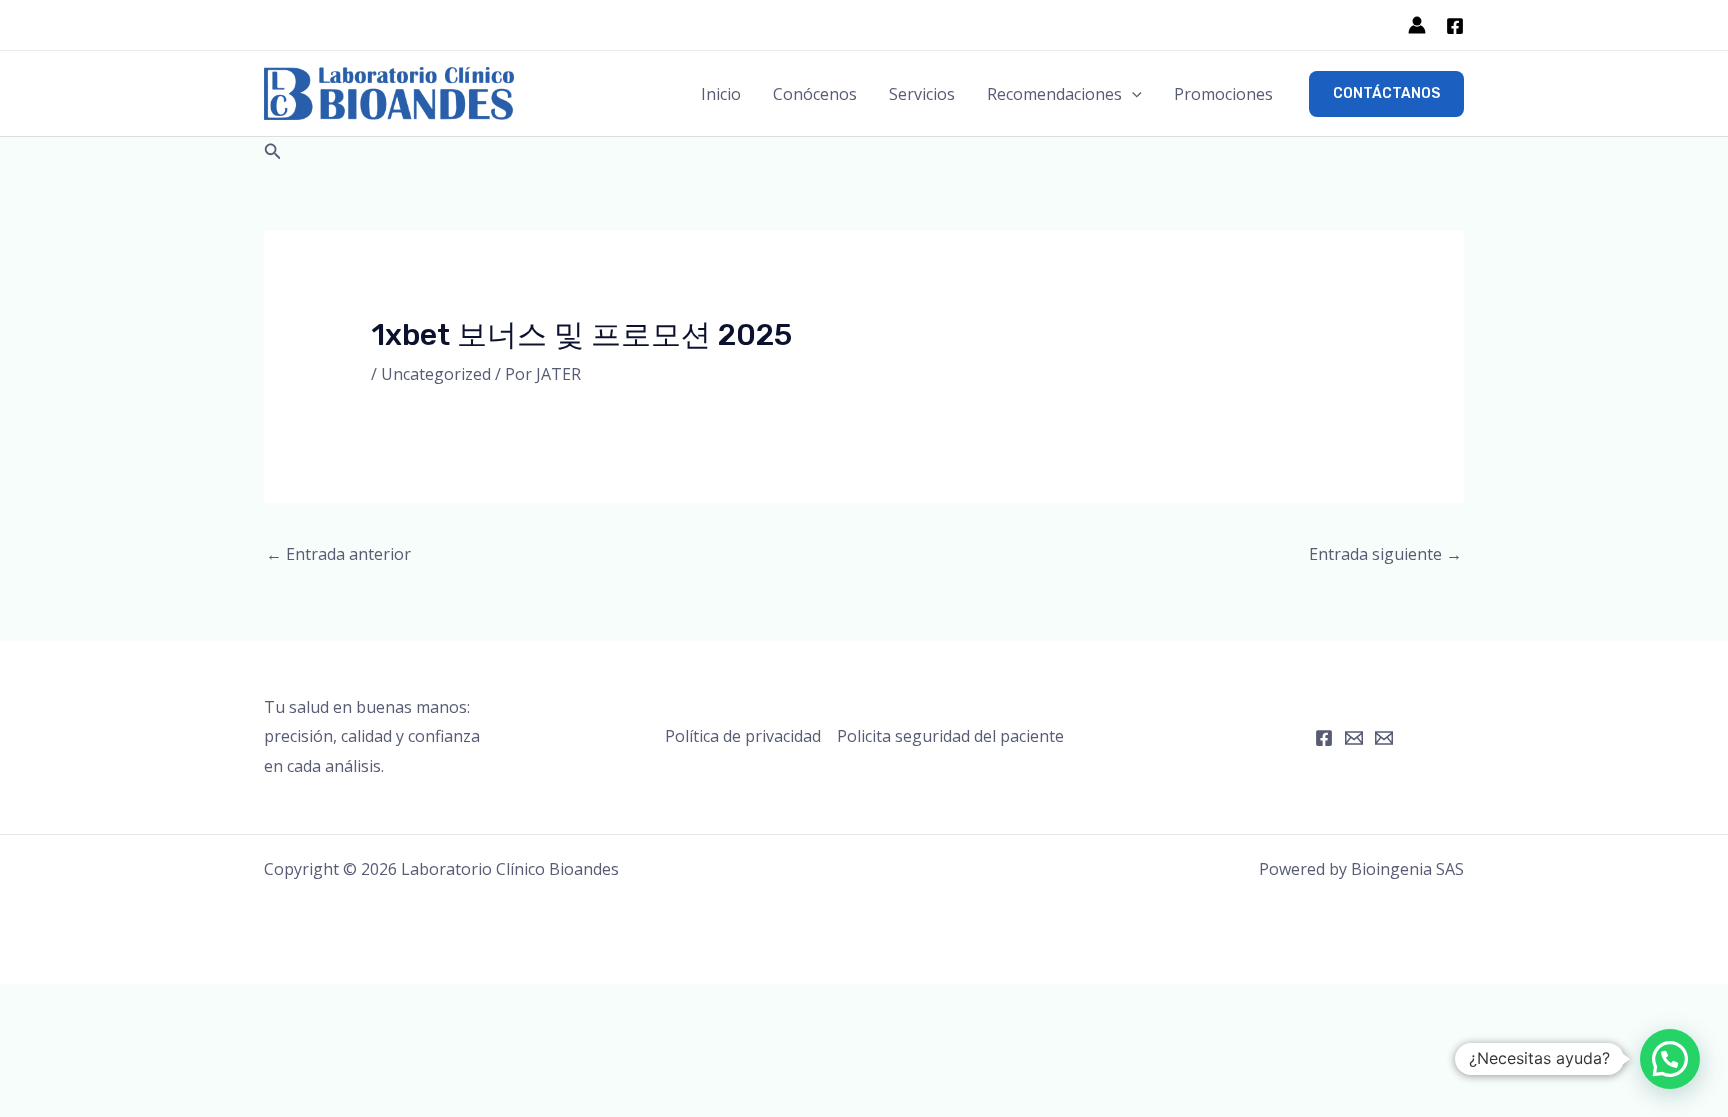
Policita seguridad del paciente (950, 736)
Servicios (922, 94)
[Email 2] (1384, 738)
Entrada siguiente (1385, 554)
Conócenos (815, 94)
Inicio (721, 94)
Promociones (1223, 94)
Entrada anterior (338, 554)
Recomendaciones (1054, 94)
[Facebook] (1455, 26)
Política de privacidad (743, 736)
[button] (1132, 94)
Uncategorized (436, 374)
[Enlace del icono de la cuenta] (1417, 25)
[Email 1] (1354, 738)
